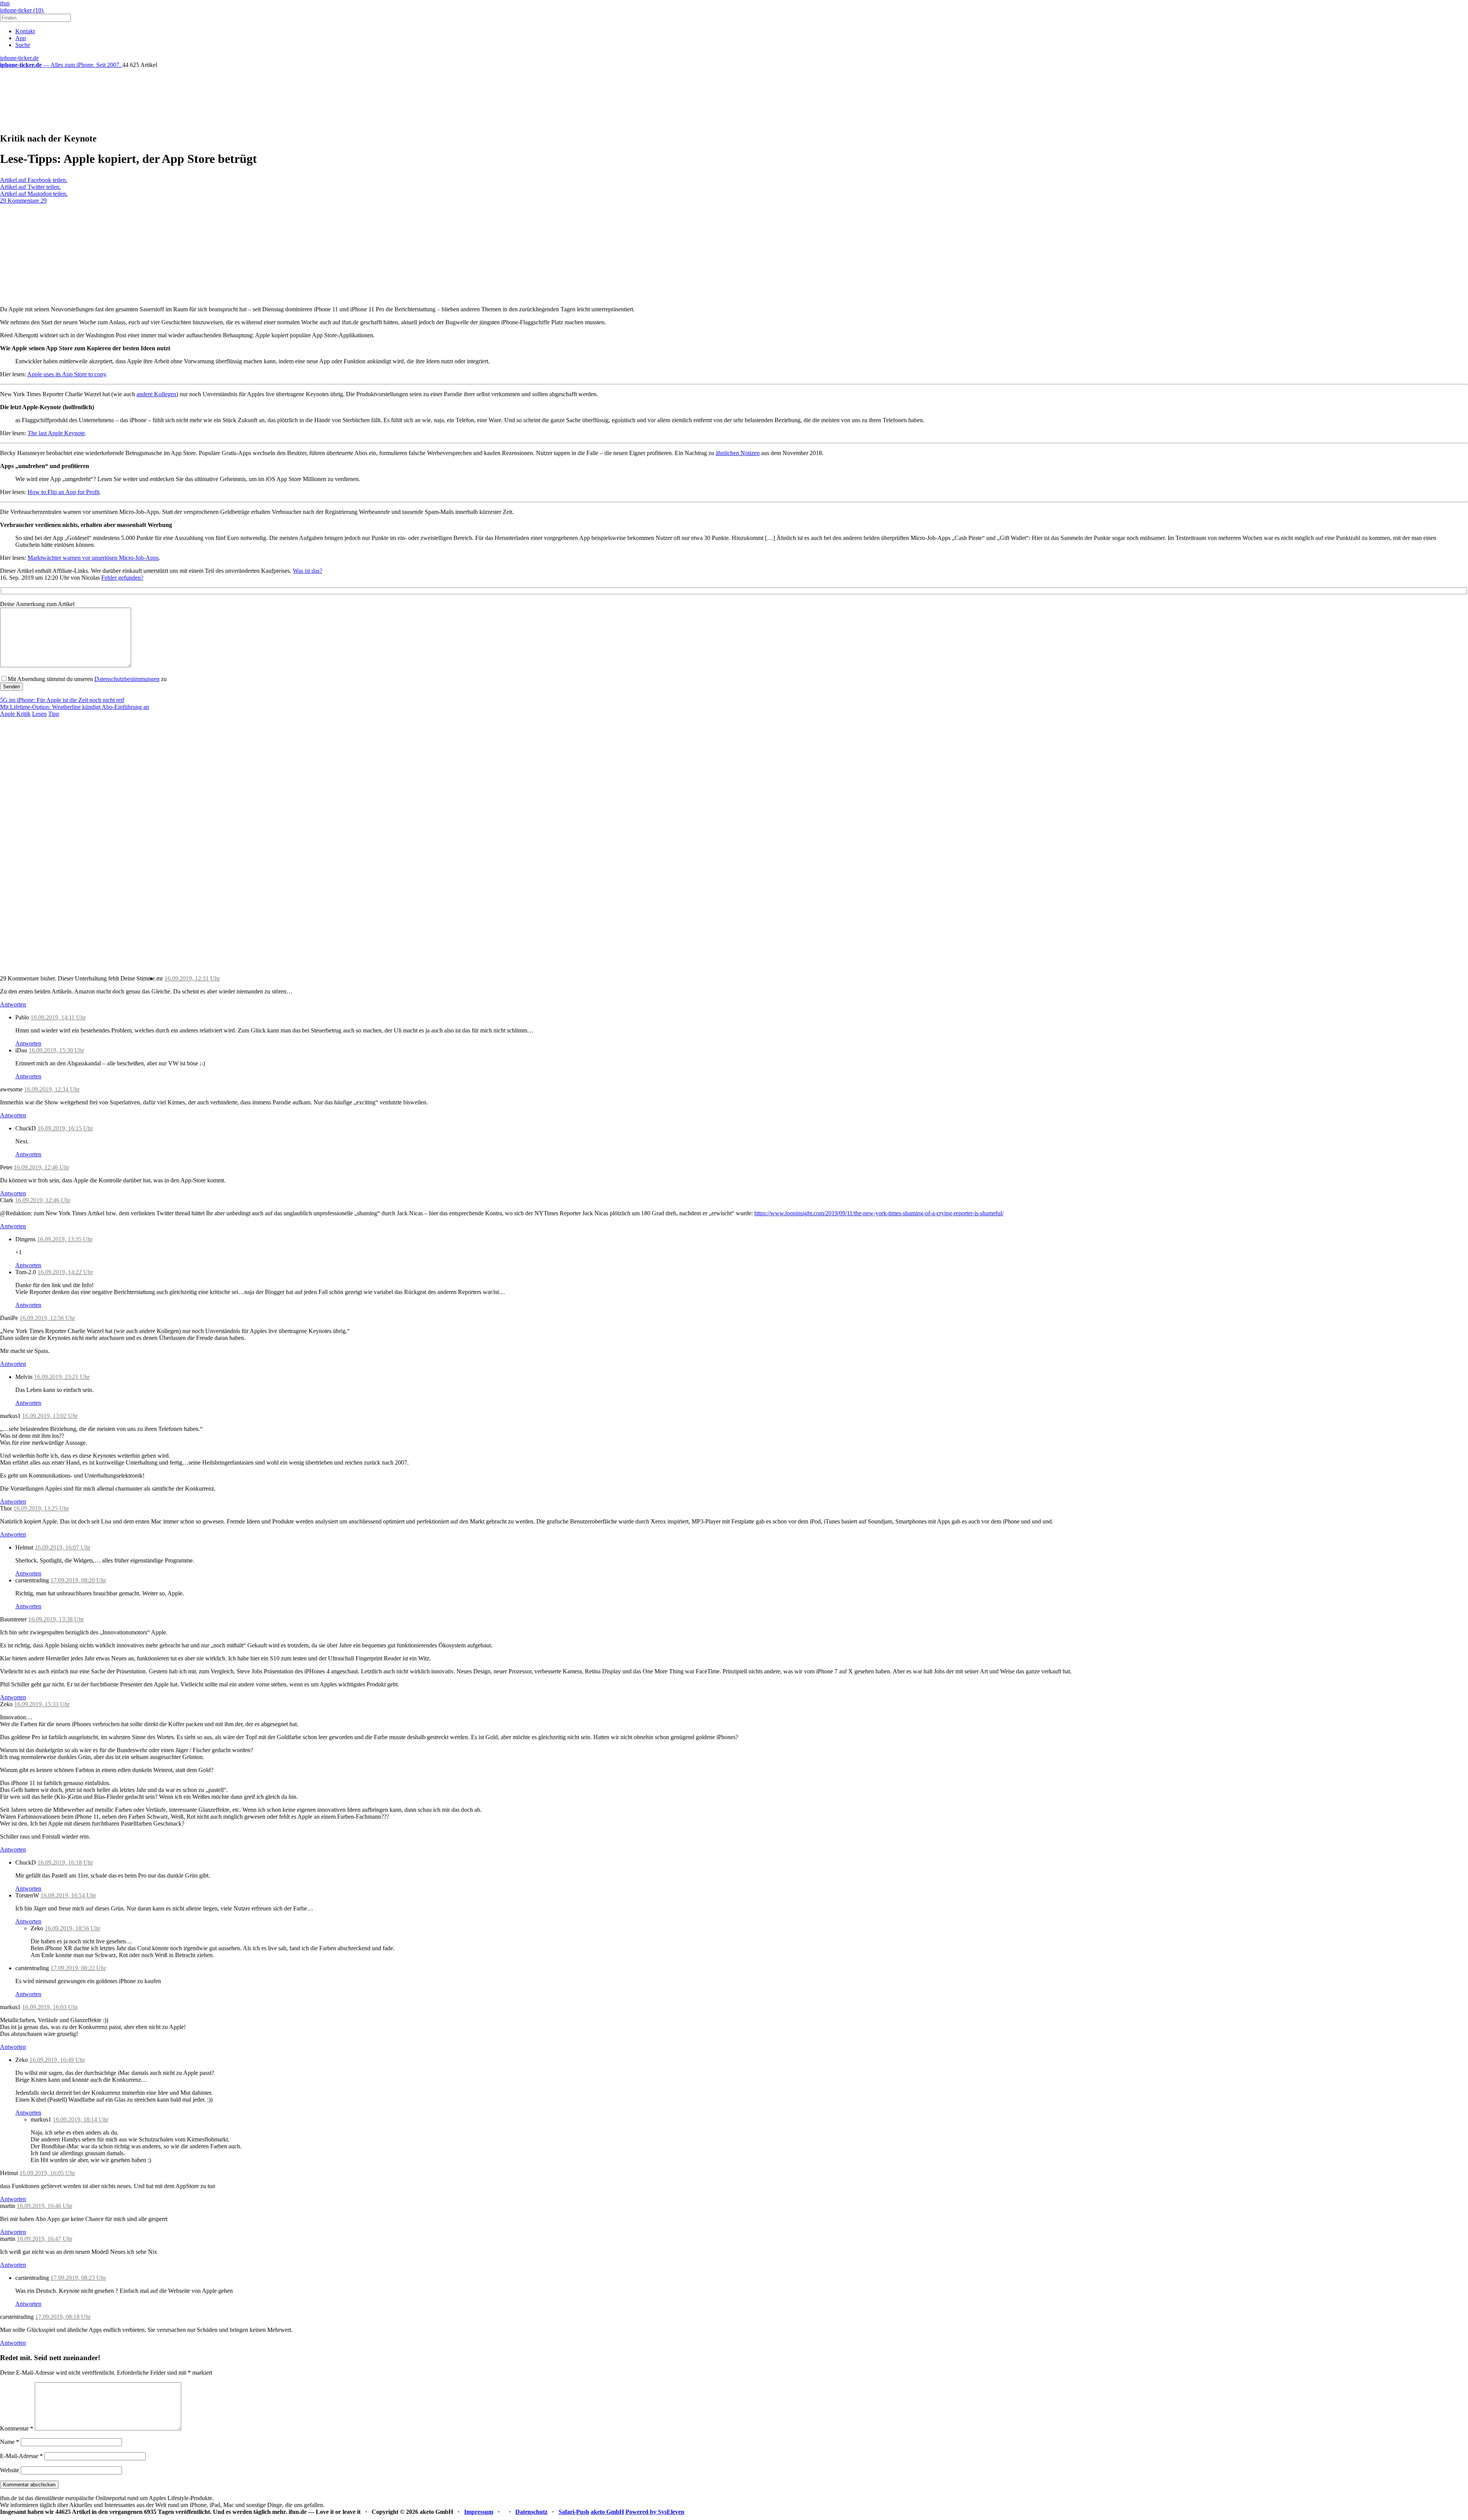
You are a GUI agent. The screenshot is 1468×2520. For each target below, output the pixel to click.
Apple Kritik (15, 714)
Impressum (479, 2512)
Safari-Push (574, 2512)
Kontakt (25, 31)
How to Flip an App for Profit (63, 492)
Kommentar (17, 2428)
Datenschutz (531, 2512)
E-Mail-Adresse (21, 2456)
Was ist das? (308, 571)
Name (10, 2442)
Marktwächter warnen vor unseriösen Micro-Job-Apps (93, 558)
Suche (23, 45)
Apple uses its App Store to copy (67, 374)
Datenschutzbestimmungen (127, 679)
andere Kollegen (156, 394)
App (21, 38)
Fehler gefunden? (122, 578)
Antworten (13, 1004)
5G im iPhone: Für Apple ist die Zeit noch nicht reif (62, 700)
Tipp (54, 714)
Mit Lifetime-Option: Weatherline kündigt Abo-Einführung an (75, 707)
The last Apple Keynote (56, 433)
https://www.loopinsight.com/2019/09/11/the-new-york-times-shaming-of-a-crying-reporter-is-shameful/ (879, 1213)
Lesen (39, 714)
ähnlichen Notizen (738, 453)
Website (10, 2470)
